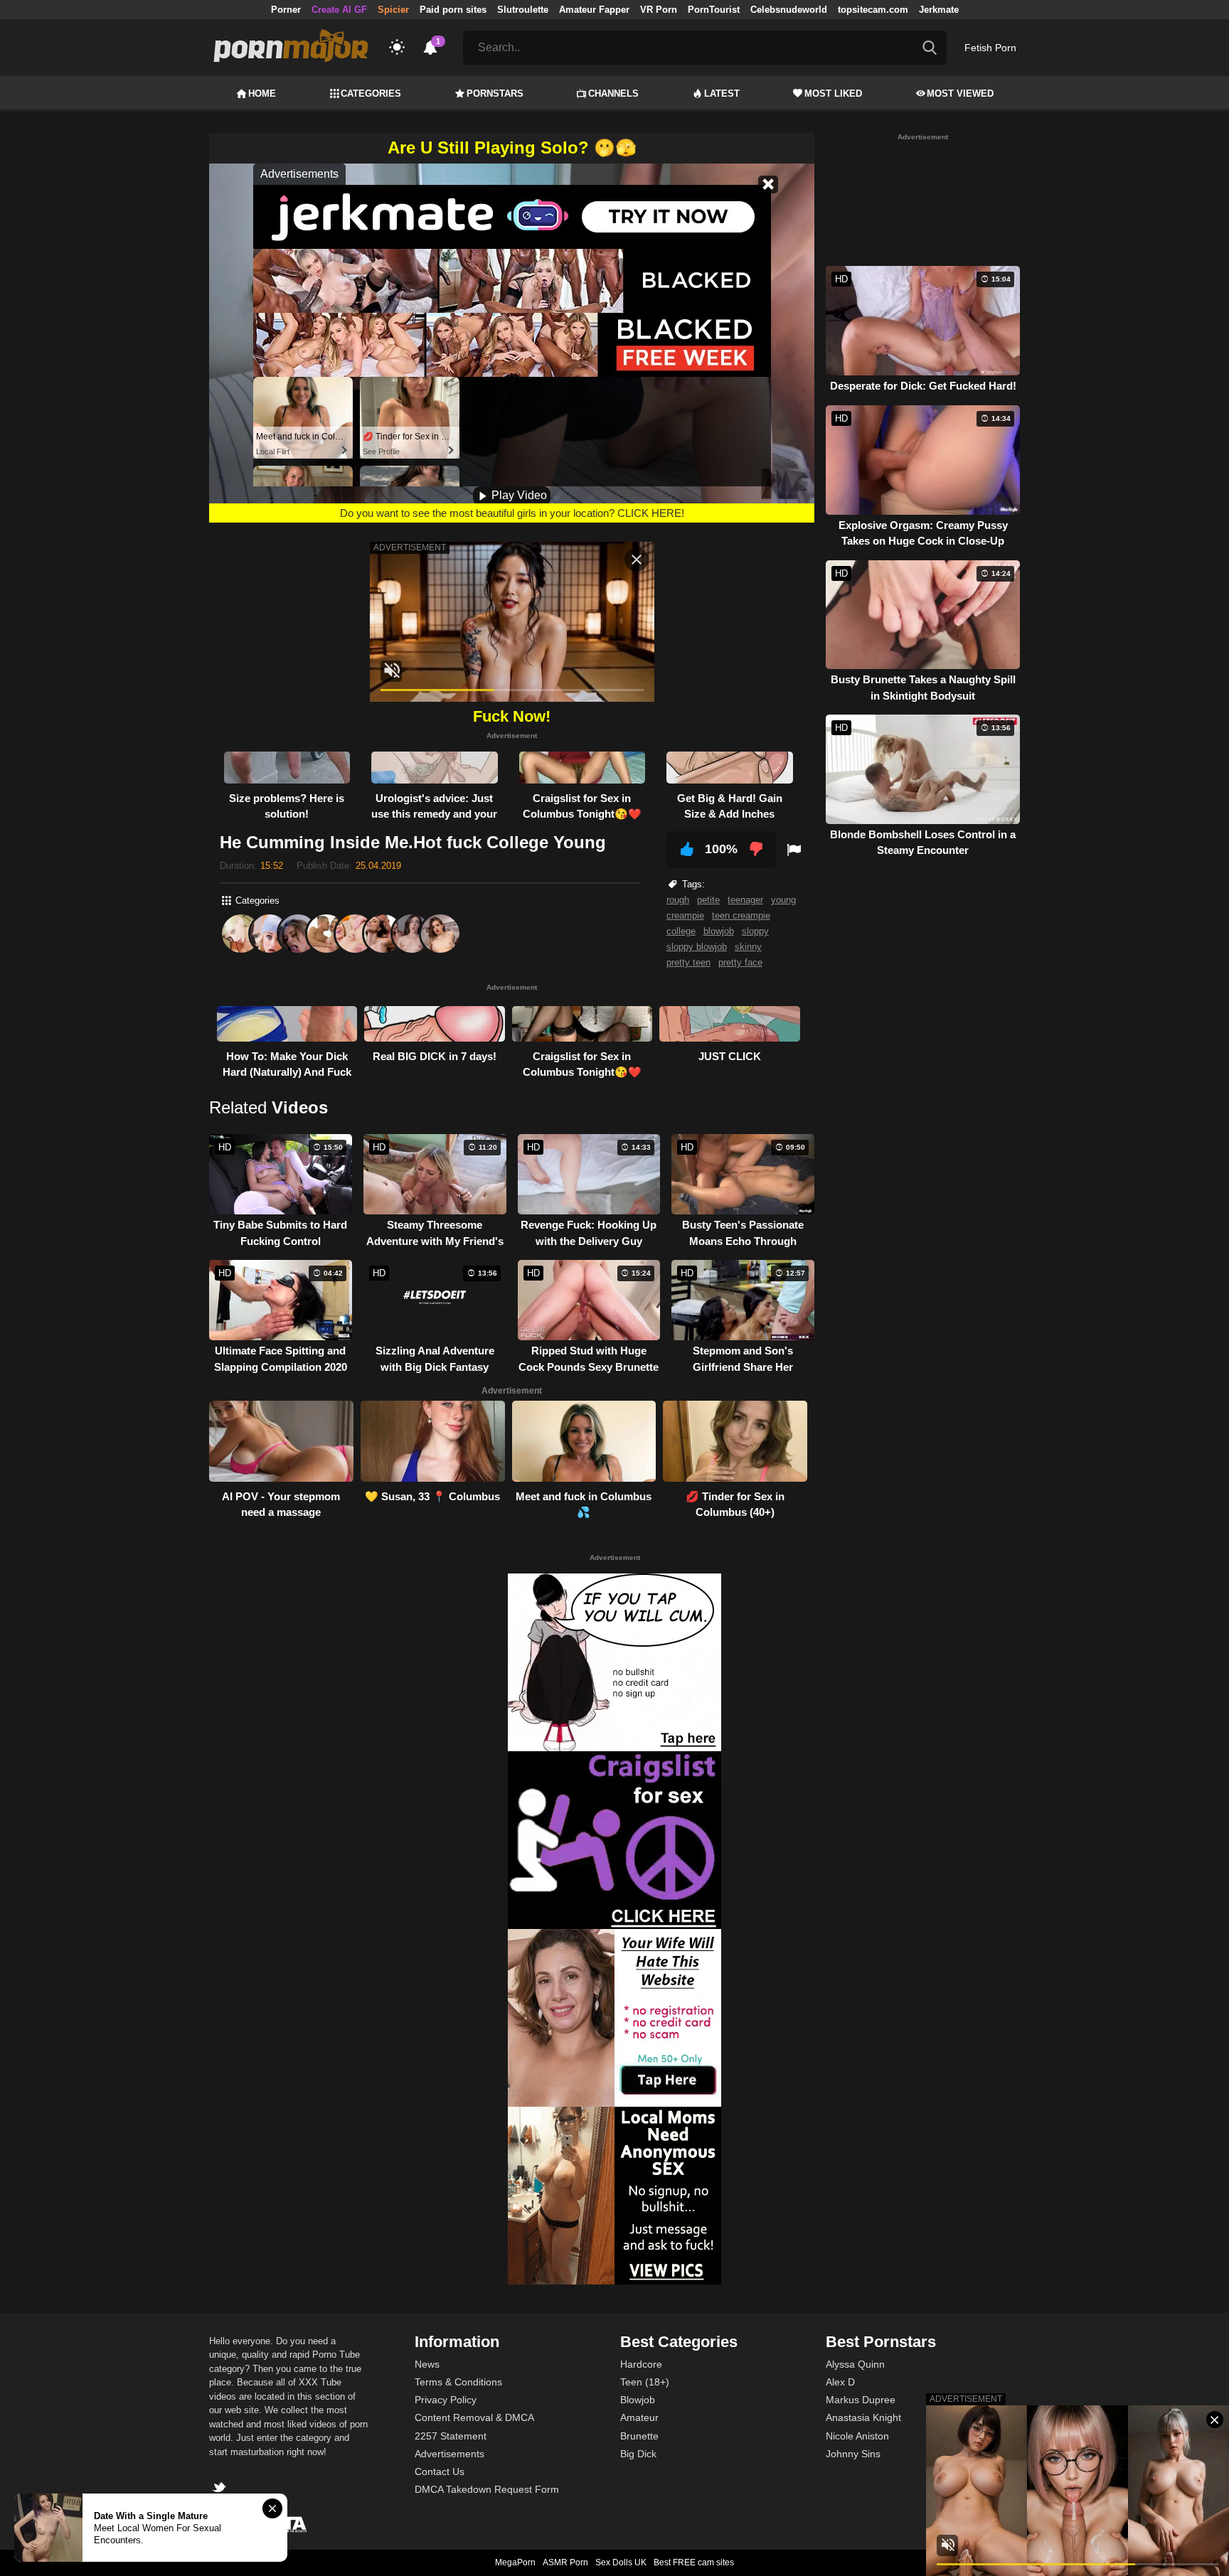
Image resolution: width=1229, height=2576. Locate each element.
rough (678, 900)
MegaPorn (515, 2562)
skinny (748, 947)
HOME (262, 93)
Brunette (639, 2436)
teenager (745, 900)
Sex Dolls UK (621, 2562)
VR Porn (659, 10)
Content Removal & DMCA (474, 2417)
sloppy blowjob (697, 947)
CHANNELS (613, 93)
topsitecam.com (873, 10)
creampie (685, 915)
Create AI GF (339, 10)
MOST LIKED (833, 93)
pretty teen (688, 962)
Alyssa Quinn (855, 2364)
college (681, 931)
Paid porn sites (453, 10)
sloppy (755, 931)
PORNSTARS (495, 93)
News (427, 2364)
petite (708, 900)
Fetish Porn (990, 48)
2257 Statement (451, 2436)
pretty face (740, 962)
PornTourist (714, 10)
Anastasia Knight (863, 2417)
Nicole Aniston (857, 2436)
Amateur (639, 2417)
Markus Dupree (861, 2400)
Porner (286, 10)
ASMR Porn (565, 2562)
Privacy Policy (446, 2400)
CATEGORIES (371, 93)
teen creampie (741, 915)
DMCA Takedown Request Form (487, 2489)
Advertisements (449, 2454)
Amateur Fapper (594, 10)
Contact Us (440, 2471)
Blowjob (638, 2400)
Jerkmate (939, 10)
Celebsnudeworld (789, 10)
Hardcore (641, 2364)
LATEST (722, 93)
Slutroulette (523, 10)
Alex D (840, 2382)
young (783, 900)
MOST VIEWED (960, 93)
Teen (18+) (645, 2382)
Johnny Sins (853, 2454)
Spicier (393, 10)
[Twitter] (221, 2489)
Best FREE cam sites (694, 2562)
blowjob (719, 931)
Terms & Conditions (458, 2382)
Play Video (518, 495)
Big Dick (638, 2454)
